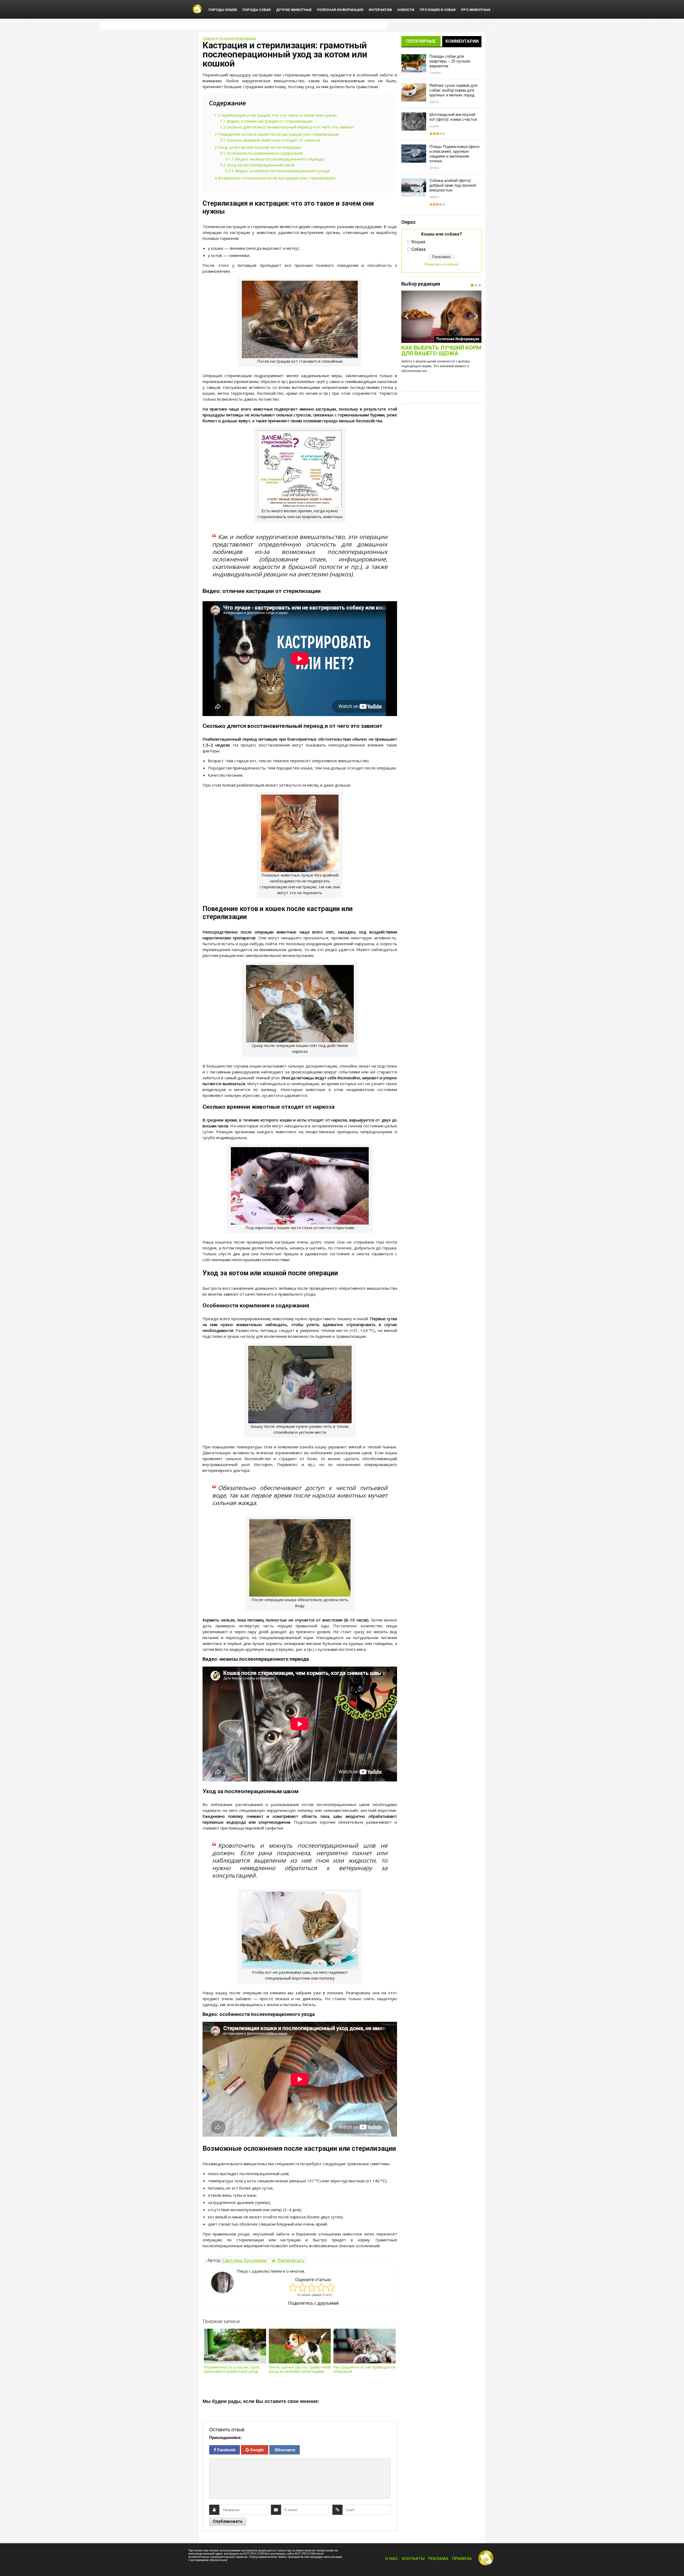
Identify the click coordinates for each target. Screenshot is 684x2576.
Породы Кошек (223, 10)
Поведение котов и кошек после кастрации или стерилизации (277, 134)
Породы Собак (256, 10)
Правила (462, 2559)
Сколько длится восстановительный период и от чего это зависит (287, 127)
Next (476, 316)
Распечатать (290, 2260)
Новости (406, 10)
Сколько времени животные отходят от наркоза (270, 140)
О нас (392, 2559)
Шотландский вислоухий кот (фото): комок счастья (453, 117)
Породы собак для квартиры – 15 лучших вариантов (450, 61)
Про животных (476, 10)
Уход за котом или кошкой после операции (258, 147)
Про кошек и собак (438, 10)
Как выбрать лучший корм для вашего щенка (441, 351)
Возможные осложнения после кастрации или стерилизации (275, 178)
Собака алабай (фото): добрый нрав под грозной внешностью (453, 185)
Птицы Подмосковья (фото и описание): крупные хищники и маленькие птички (454, 154)
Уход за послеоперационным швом (257, 165)
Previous (407, 316)
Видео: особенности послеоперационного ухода (277, 171)
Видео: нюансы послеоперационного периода (275, 159)
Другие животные (294, 10)
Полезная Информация (340, 10)
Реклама (438, 2559)
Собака (419, 249)
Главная (209, 38)
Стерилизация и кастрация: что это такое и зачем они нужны (276, 115)
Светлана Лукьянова (244, 2260)
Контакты (413, 2559)
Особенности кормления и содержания (261, 153)
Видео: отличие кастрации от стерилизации (266, 121)
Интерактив (380, 10)
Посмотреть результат (442, 264)
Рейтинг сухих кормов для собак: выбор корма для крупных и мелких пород (453, 90)
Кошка (418, 242)
